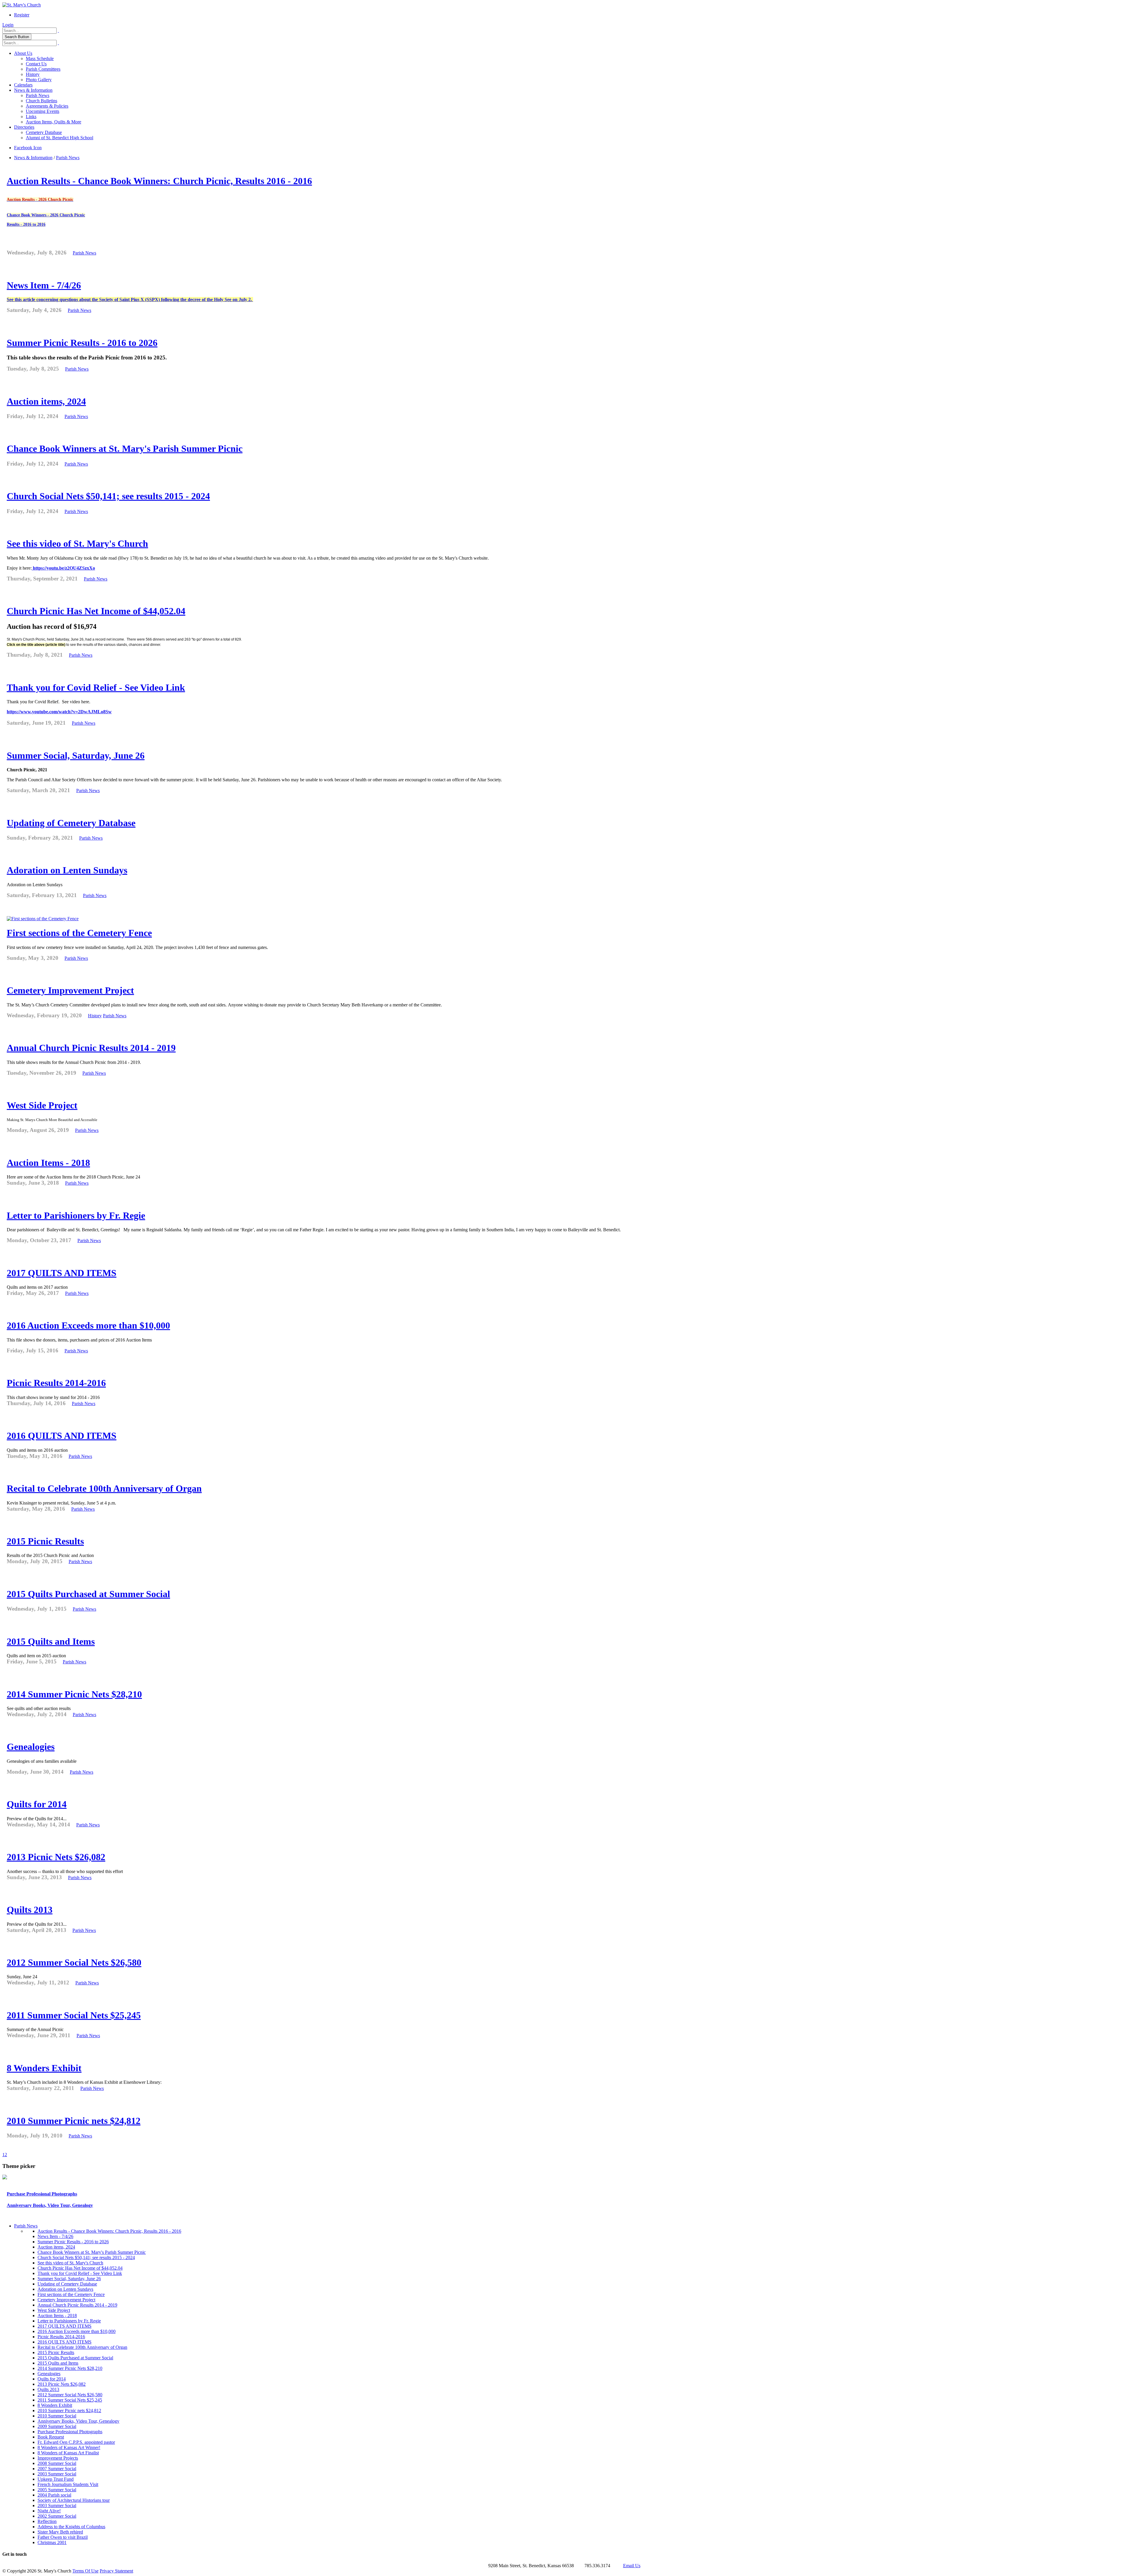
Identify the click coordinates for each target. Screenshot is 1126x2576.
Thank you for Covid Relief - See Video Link (96, 687)
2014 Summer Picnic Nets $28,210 (74, 1694)
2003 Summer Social (57, 2474)
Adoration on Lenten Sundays (67, 870)
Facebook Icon (28, 148)
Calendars (23, 85)
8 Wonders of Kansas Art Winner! (69, 2447)
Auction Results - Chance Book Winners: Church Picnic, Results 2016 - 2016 (159, 181)
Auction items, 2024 (46, 401)
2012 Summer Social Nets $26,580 (74, 1962)
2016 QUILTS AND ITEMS (62, 1436)
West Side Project (42, 1105)
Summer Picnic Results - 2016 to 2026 (82, 343)
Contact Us (36, 64)
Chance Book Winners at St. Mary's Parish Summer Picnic (125, 449)
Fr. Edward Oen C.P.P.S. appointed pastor (76, 2442)
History (33, 74)
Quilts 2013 (30, 1910)
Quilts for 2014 (37, 1804)
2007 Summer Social (57, 2469)
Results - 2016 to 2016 (26, 224)
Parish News (38, 95)
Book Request (51, 2437)
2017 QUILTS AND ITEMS (62, 1273)
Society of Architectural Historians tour (74, 2500)
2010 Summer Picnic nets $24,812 (74, 2121)
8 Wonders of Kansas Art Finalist (68, 2453)
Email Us (632, 2566)
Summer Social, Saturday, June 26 (76, 755)
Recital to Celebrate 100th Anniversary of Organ (104, 1488)
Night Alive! (49, 2511)
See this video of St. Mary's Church (77, 544)
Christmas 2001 (52, 2542)
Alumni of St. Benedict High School (60, 138)
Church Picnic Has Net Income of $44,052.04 (96, 611)
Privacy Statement (116, 2571)
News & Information (33, 90)
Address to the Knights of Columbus (71, 2527)
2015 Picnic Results (45, 1541)
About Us (23, 53)
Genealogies (31, 1747)
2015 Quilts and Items (51, 1641)
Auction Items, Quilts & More (54, 122)
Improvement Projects (58, 2458)
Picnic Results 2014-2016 (56, 1383)
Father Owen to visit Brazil (63, 2537)
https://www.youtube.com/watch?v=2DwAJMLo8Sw (59, 712)
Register (22, 15)
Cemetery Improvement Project (70, 990)
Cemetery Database (44, 132)
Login (8, 25)
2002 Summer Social (57, 2516)
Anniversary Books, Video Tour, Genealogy (50, 2205)
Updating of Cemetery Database (71, 823)
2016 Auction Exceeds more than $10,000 (88, 1325)
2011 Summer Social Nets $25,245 (74, 2015)
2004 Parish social (54, 2495)
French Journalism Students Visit (68, 2484)
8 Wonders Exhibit (44, 2068)
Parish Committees (43, 69)
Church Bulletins (41, 101)
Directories (24, 127)
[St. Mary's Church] (22, 5)
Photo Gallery (39, 80)
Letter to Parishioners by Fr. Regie (76, 1215)
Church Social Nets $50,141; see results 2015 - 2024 (108, 496)
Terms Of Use (85, 2571)
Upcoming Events (43, 111)
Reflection (47, 2521)
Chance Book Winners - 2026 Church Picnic (46, 215)
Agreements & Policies (47, 106)
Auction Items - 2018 (48, 1163)
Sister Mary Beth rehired (60, 2532)
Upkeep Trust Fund (56, 2479)
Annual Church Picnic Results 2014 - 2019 (91, 1048)
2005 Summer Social (57, 2490)
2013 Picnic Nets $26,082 (56, 1857)
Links (31, 117)
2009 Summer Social (57, 2426)
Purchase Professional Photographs (42, 2194)
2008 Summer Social (57, 2463)
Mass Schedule (40, 58)
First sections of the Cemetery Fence (79, 933)
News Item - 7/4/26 (44, 285)
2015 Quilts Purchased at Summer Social (88, 1594)
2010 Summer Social (57, 2416)
